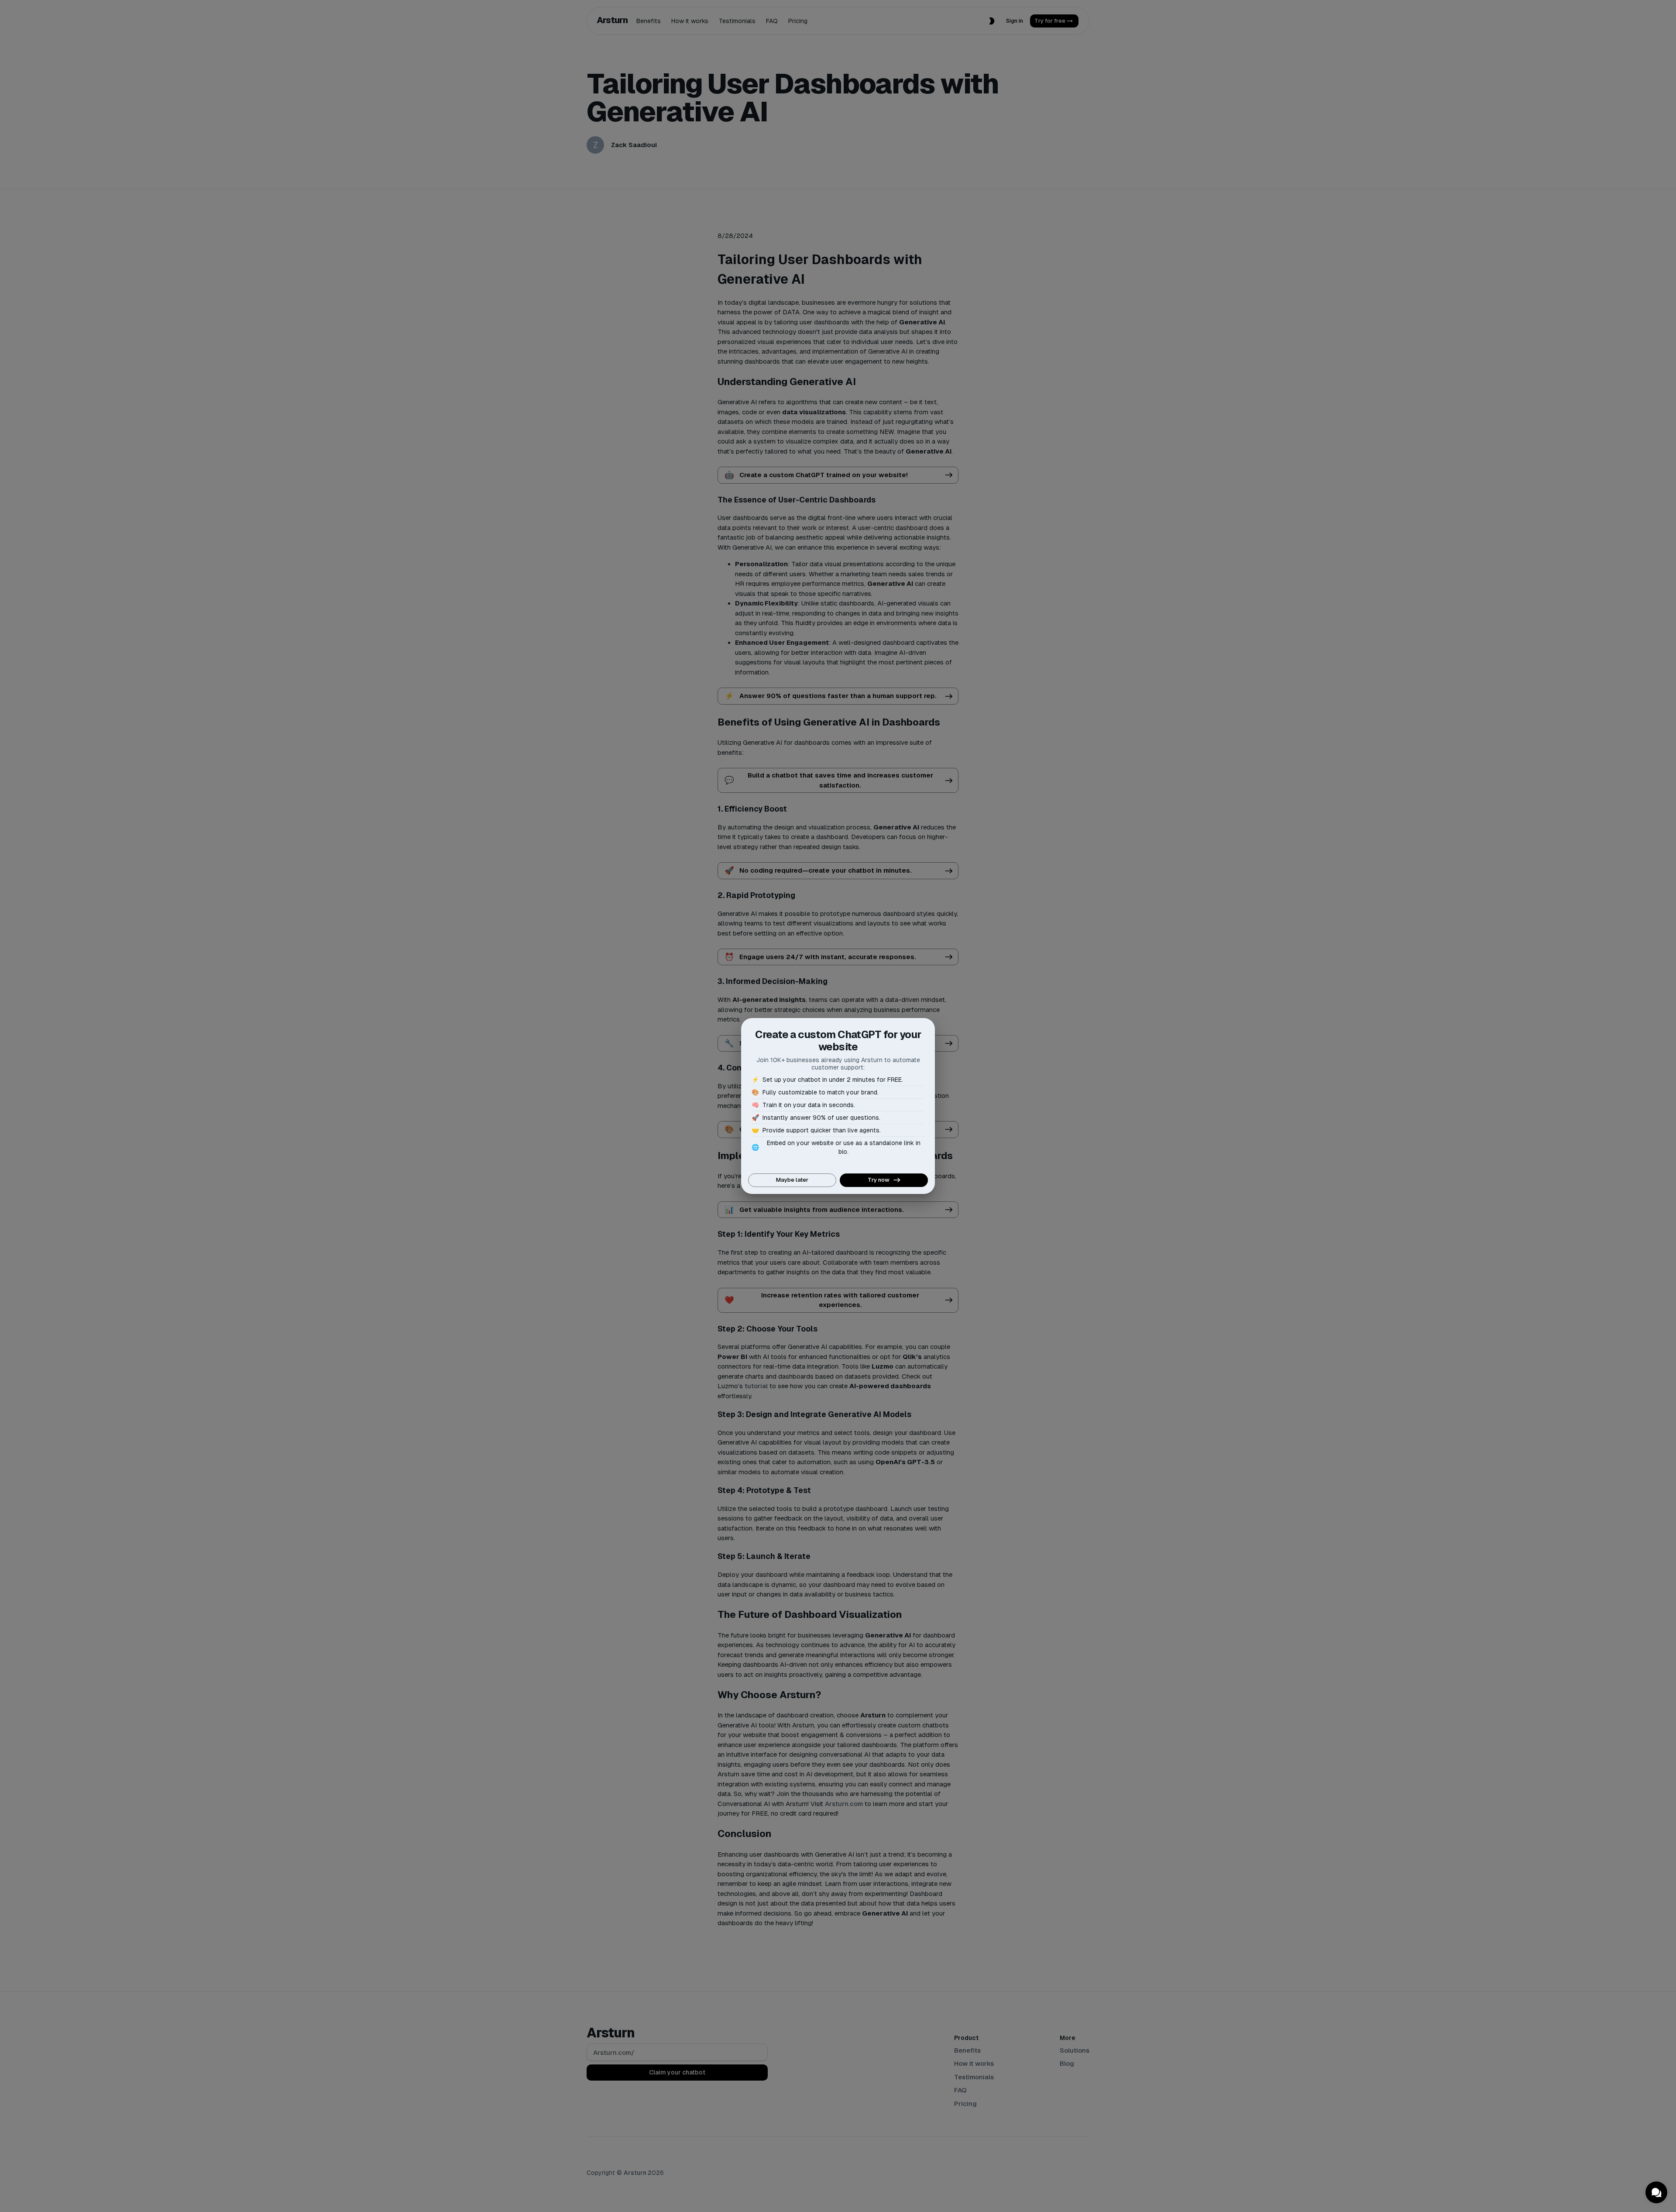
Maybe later (792, 1180)
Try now (879, 1180)
